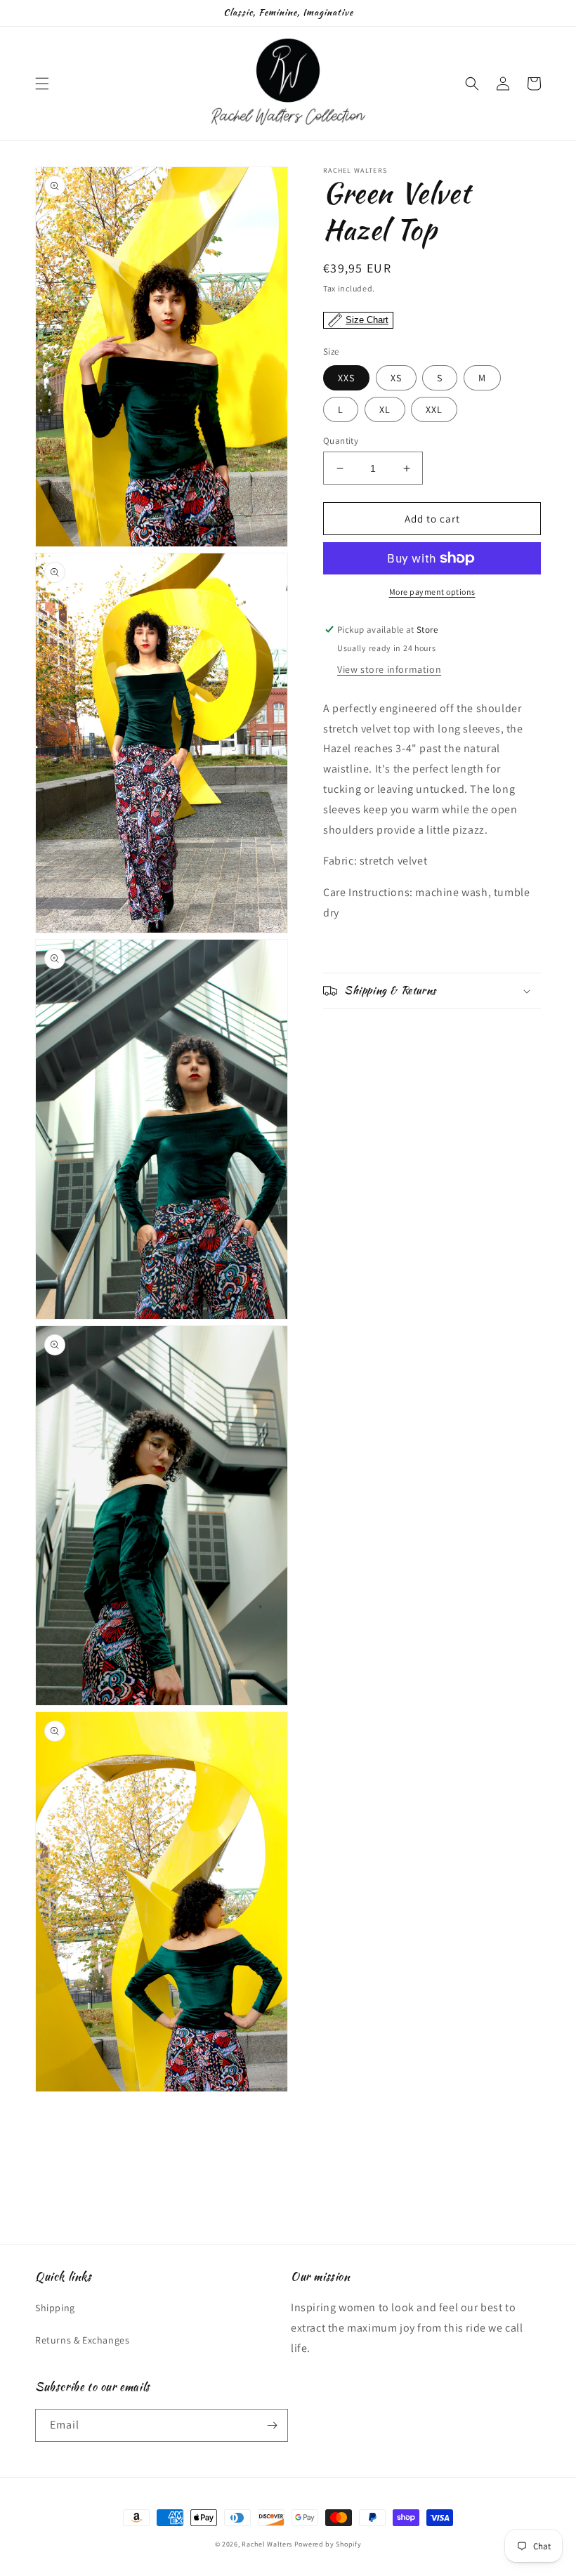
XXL (434, 409)
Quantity (341, 441)
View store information (389, 669)
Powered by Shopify (328, 2544)
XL (385, 409)
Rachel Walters (267, 2544)
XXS (346, 378)
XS (396, 378)
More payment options (432, 592)
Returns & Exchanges (82, 2340)
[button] (42, 84)
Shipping (55, 2308)
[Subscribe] (272, 2425)
